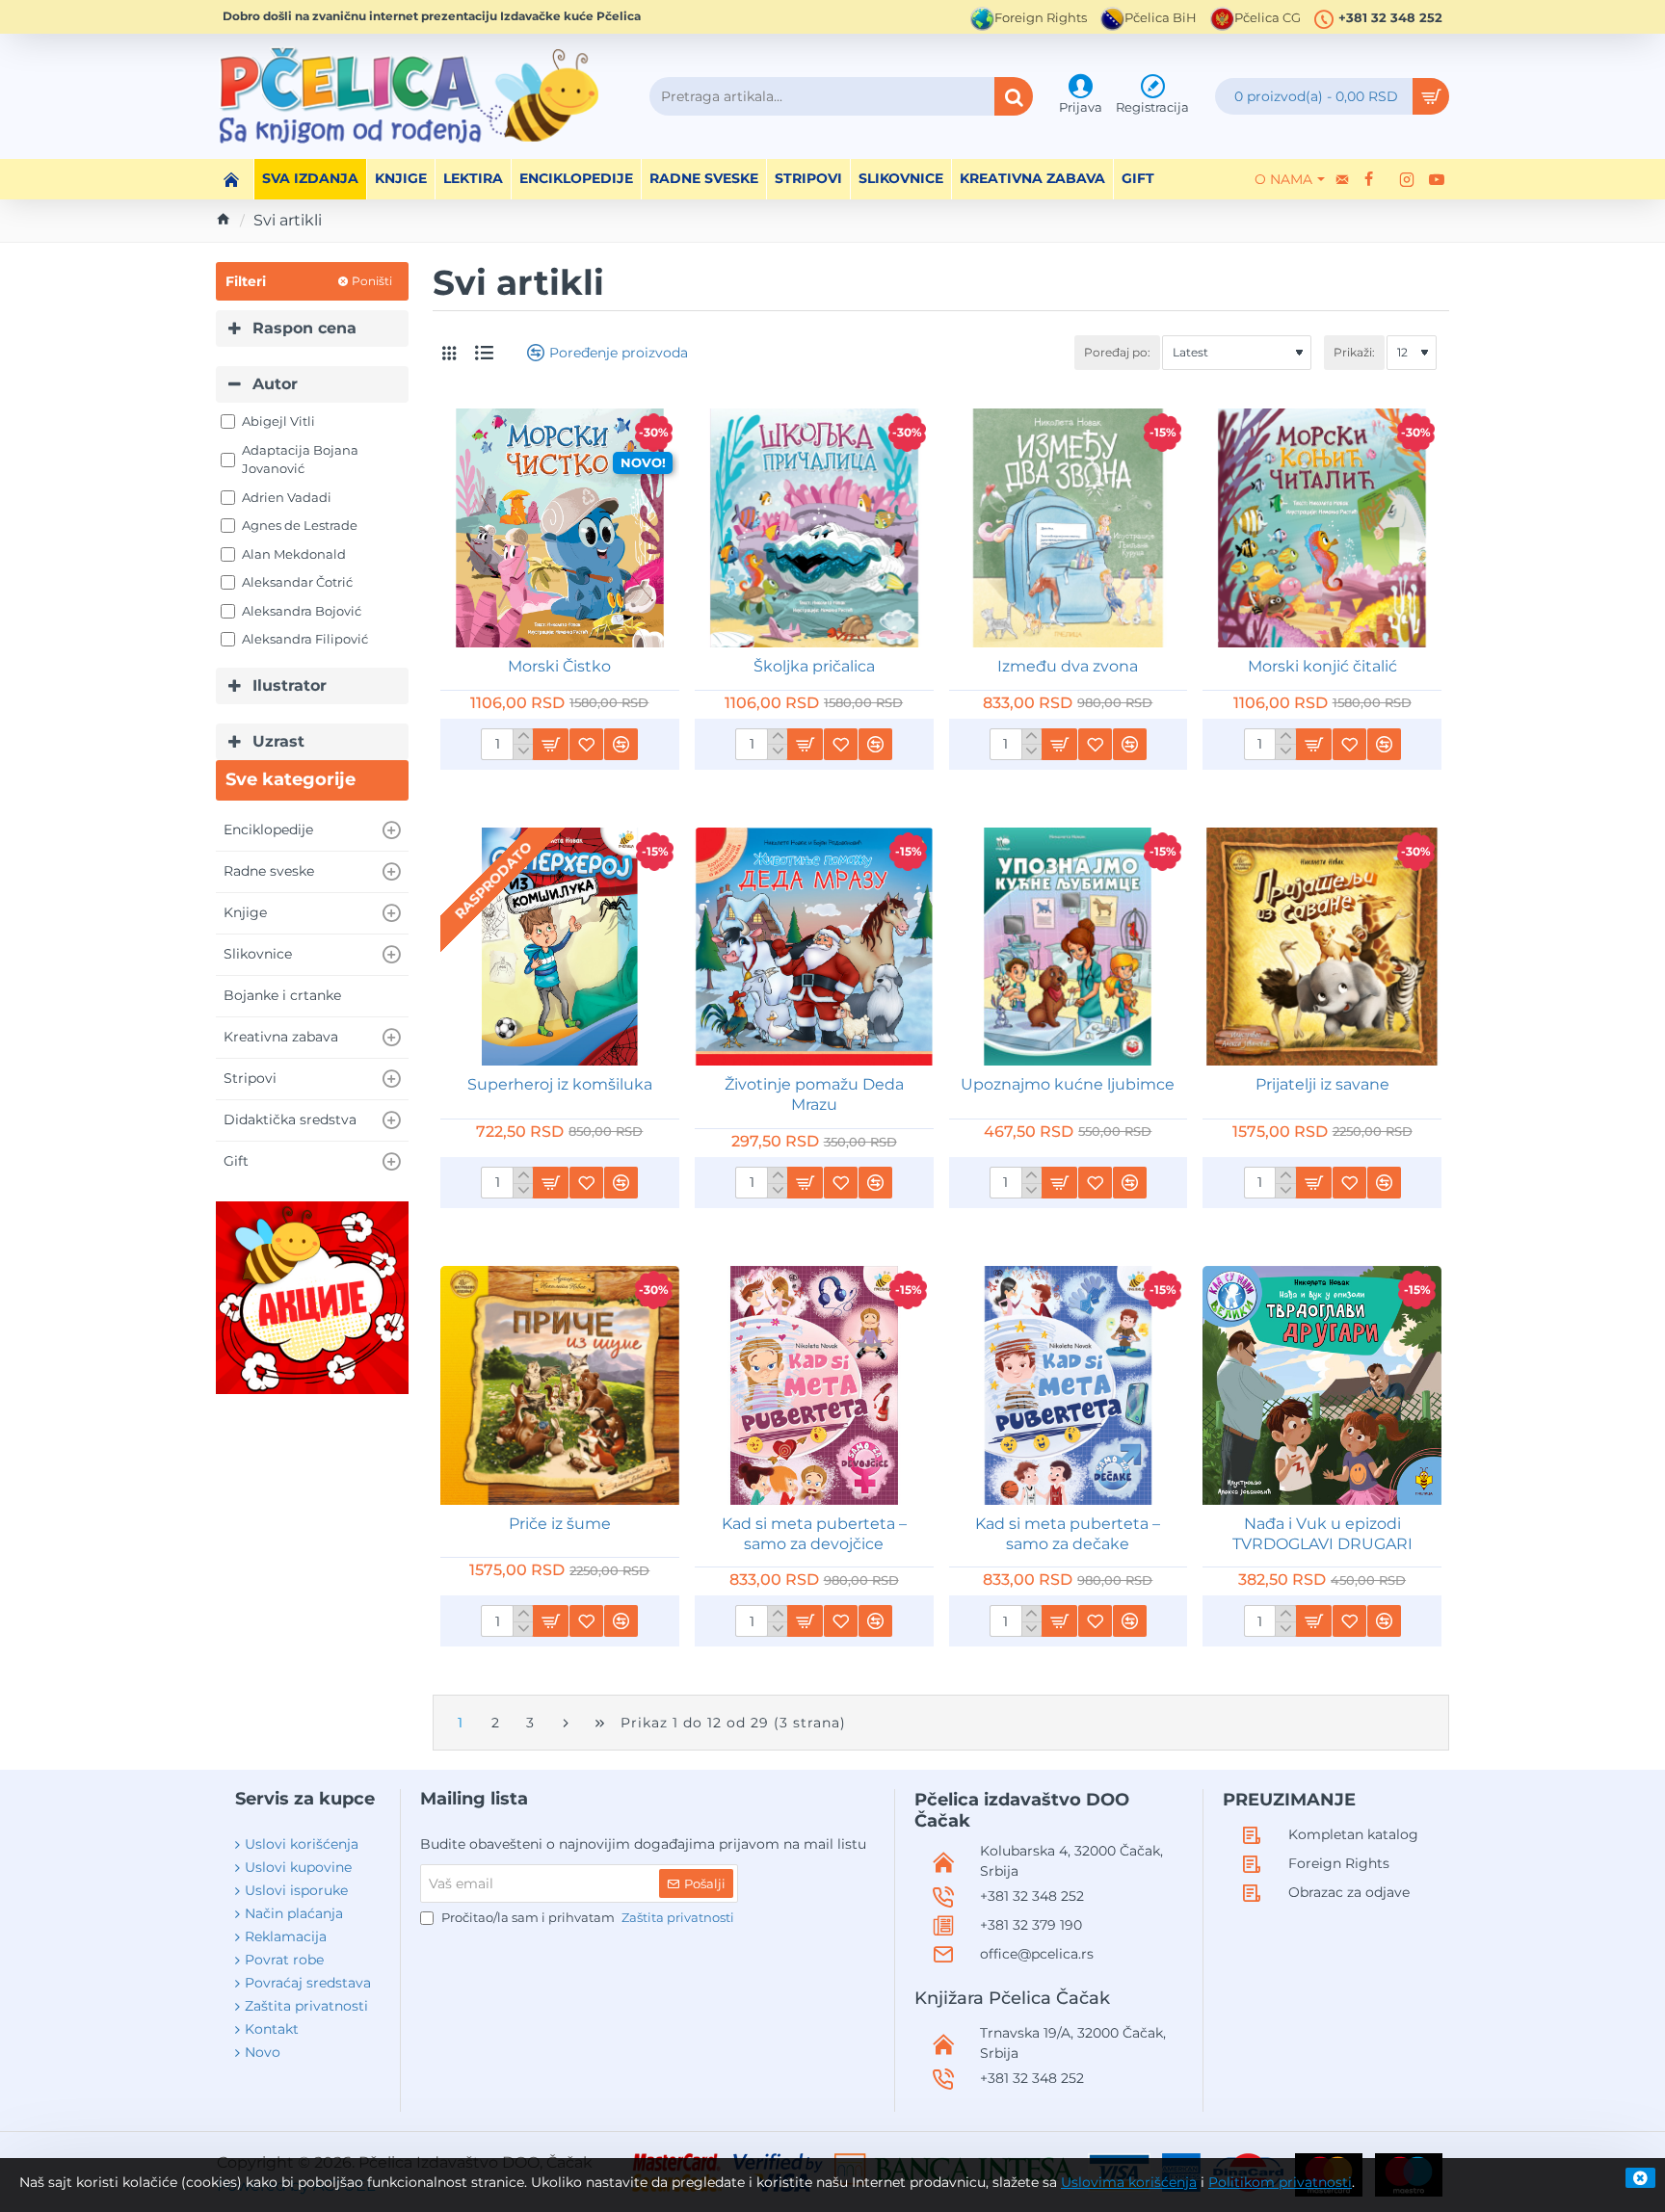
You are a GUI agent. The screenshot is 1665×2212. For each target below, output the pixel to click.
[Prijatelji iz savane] (1322, 947)
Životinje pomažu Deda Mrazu (814, 1094)
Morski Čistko (559, 666)
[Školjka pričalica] (814, 528)
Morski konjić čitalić (1322, 666)
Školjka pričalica (814, 666)
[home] (224, 219)
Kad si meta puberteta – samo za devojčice (814, 1534)
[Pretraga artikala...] (1014, 96)
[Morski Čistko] (560, 528)
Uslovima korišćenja (1129, 2182)
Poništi (372, 281)
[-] (523, 751)
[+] (523, 737)
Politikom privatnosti (1280, 2182)
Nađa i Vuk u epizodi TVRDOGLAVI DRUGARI (1322, 1534)
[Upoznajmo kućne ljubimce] (1069, 947)
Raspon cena (304, 328)
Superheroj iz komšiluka (560, 1084)
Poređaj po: (1117, 352)
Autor (275, 384)
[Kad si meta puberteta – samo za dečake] (1069, 1385)
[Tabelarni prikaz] (449, 353)
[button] (550, 744)
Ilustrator (290, 685)
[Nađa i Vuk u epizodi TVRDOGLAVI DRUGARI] (1322, 1385)
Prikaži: (1354, 352)
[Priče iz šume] (560, 1385)
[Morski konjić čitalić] (1322, 528)
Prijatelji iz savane (1322, 1084)
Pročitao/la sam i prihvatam (586, 1917)
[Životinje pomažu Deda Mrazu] (814, 947)
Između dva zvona (1068, 666)
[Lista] (484, 353)
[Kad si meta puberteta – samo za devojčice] (814, 1385)
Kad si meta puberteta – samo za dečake (1068, 1534)
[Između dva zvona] (1069, 528)
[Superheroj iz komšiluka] (560, 947)
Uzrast (278, 741)
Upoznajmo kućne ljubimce (1068, 1084)
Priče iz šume (560, 1524)
